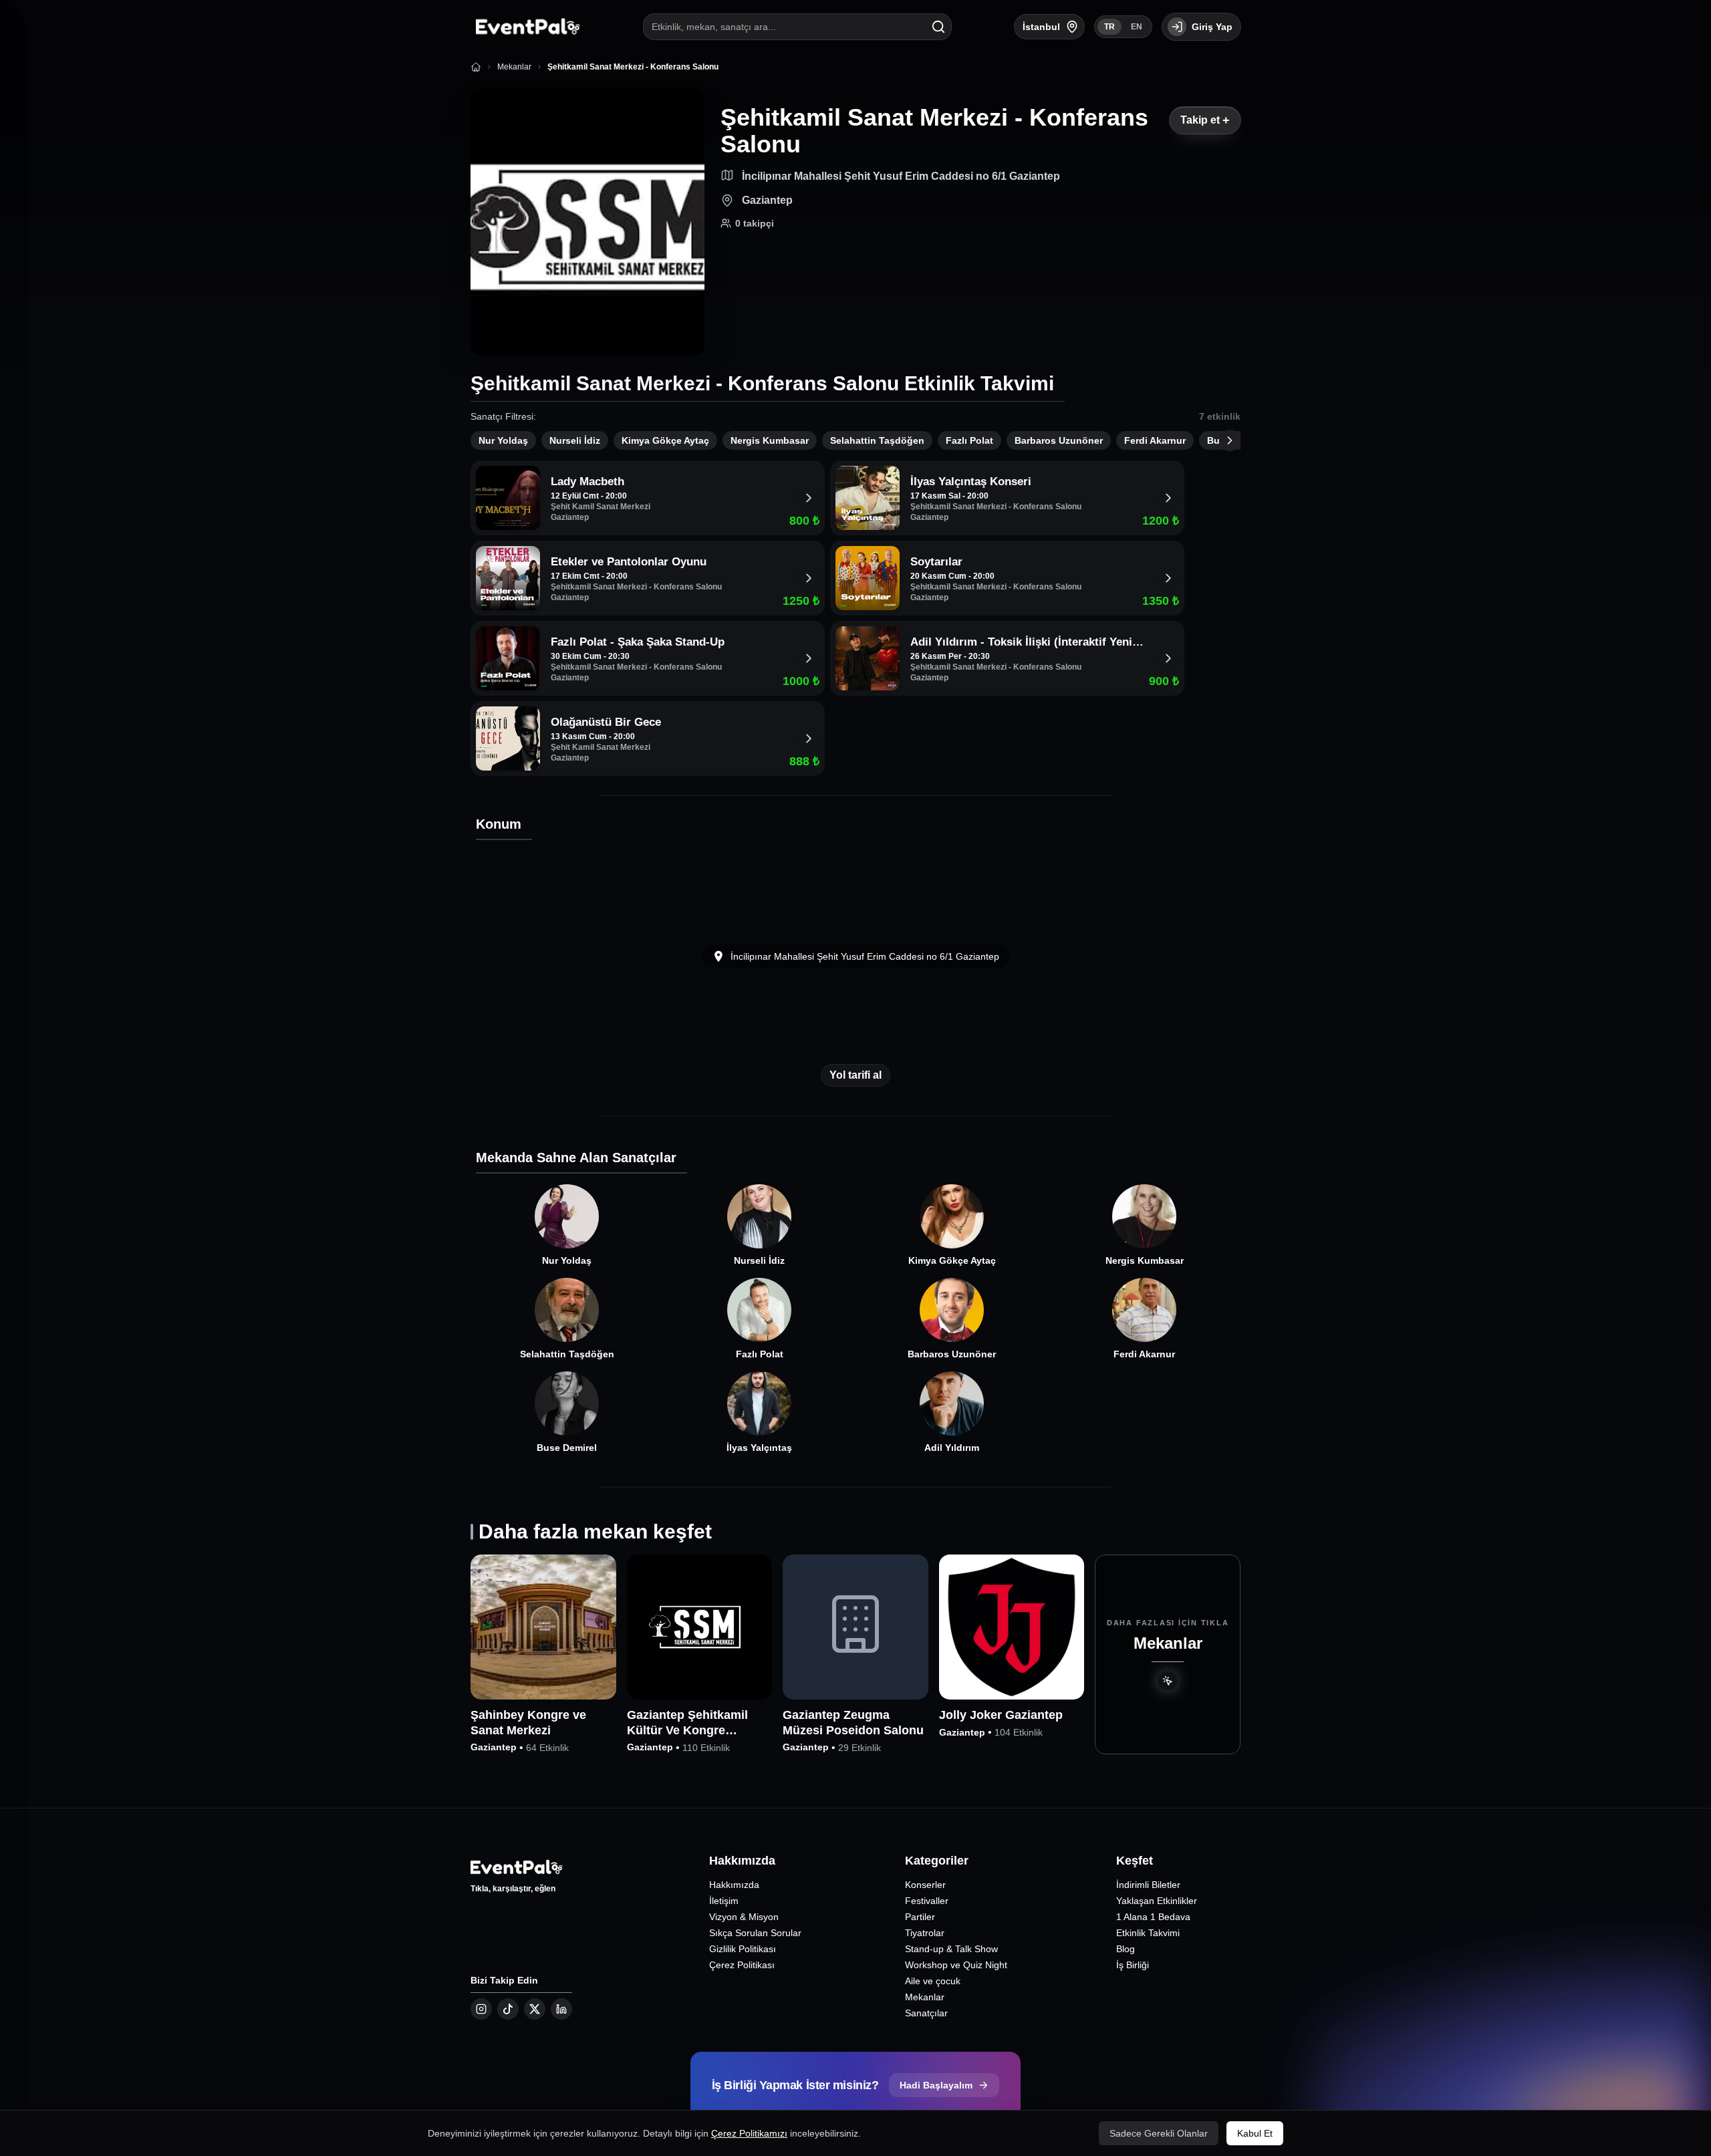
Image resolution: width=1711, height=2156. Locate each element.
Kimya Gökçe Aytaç (665, 440)
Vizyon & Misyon (744, 1917)
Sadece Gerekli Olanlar (1159, 2133)
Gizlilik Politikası (743, 1949)
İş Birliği (1133, 1965)
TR (1109, 27)
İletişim (724, 1901)
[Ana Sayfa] (476, 67)
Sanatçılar (926, 2013)
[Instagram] (481, 2009)
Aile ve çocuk (933, 1981)
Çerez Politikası (742, 1965)
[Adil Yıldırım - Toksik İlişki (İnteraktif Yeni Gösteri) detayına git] (1168, 658)
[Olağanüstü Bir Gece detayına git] (809, 738)
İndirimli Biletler (1148, 1885)
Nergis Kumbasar (770, 440)
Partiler (920, 1917)
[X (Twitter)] (535, 2009)
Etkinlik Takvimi (1148, 1933)
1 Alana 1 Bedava (1153, 1917)
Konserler (925, 1885)
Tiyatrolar (925, 1933)
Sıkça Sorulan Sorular (755, 1933)
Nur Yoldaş (503, 440)
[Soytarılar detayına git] (1168, 578)
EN (1137, 27)
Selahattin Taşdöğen (877, 440)
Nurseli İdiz (575, 440)
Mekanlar (925, 1997)
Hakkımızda (734, 1885)
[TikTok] (508, 2009)
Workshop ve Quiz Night (956, 1965)
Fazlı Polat (969, 440)
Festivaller (927, 1901)
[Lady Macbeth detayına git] (809, 498)
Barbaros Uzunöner (1059, 440)
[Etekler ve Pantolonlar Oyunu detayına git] (809, 578)
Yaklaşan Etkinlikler (1157, 1901)
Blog (1126, 1949)
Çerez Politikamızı (749, 2133)
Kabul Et (1255, 2133)
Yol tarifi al (855, 1075)
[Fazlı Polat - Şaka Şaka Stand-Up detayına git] (809, 658)
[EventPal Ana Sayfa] (525, 27)
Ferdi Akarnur (1155, 440)
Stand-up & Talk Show (951, 1949)
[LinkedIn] (561, 2009)
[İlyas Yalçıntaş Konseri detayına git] (1168, 498)
